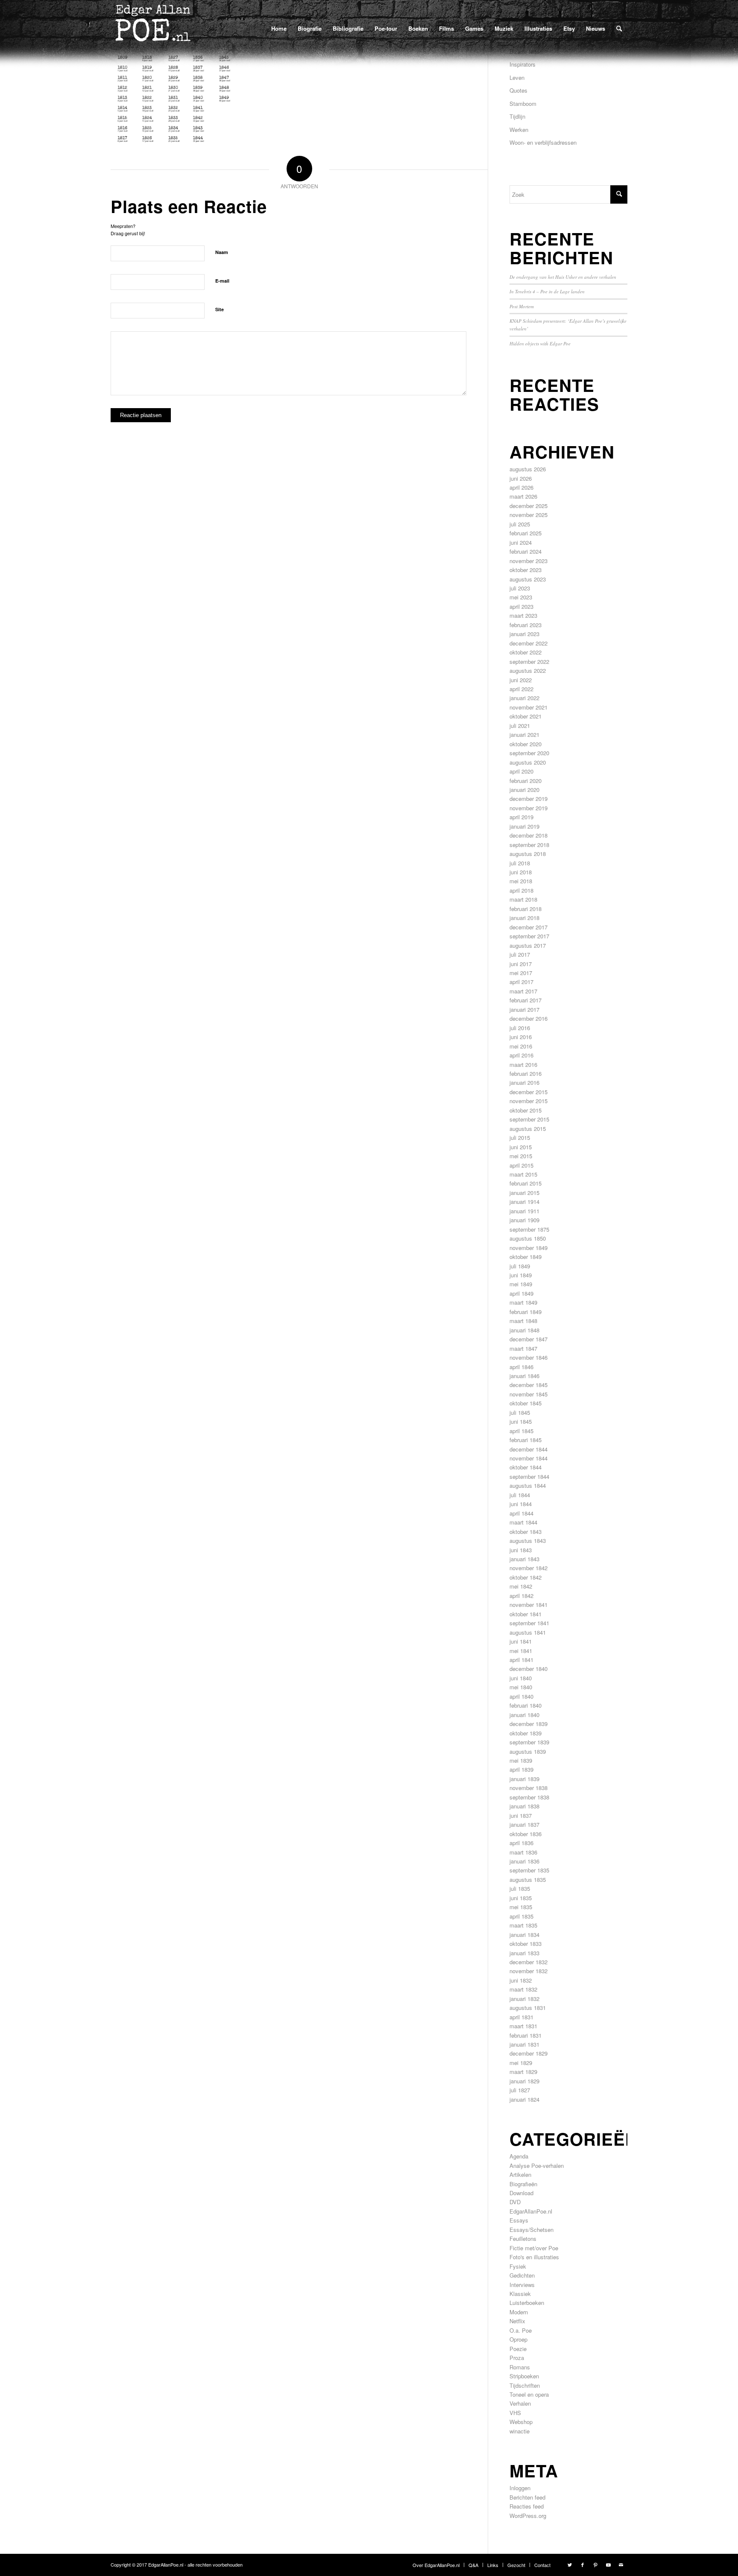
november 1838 (529, 1788)
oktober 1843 (526, 1532)
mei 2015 (521, 1156)
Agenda (519, 2156)
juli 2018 (520, 863)
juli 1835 (520, 1888)
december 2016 (529, 1018)
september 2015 (529, 1119)
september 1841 (529, 1623)
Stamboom (523, 104)
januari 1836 (524, 1861)
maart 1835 (523, 1925)
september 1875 (529, 1229)
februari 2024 (526, 551)
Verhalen (520, 2403)
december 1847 (529, 1339)
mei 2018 (521, 881)
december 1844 (529, 1449)
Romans (520, 2367)
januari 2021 (524, 735)
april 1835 (521, 1916)
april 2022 (521, 689)
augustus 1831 (528, 2008)
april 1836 (521, 1843)
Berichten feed (527, 2497)
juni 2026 (521, 478)
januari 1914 (524, 1202)
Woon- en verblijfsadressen (543, 142)
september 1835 (529, 1870)
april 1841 (521, 1660)
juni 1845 (521, 1421)
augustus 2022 (528, 670)
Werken (519, 130)
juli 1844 (520, 1495)
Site (220, 309)
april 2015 (521, 1165)
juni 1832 (521, 1980)
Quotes (518, 90)
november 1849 (529, 1248)
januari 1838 (524, 1806)
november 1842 (529, 1568)
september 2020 (529, 753)
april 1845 (521, 1431)
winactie (520, 2431)
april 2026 (521, 487)
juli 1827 (520, 2090)
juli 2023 (520, 588)
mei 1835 (521, 1907)
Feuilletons (523, 2239)
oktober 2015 (526, 1110)
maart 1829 (523, 2072)
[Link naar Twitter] (570, 2564)
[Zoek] (619, 28)
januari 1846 (524, 1376)
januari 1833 (524, 1953)
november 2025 (529, 515)
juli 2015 (520, 1138)
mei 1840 (521, 1687)
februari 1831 (526, 2035)
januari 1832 (524, 1999)
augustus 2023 (528, 579)
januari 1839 (524, 1779)
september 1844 (529, 1476)
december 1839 (529, 1724)
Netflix (517, 2321)
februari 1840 (526, 1705)
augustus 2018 (528, 854)
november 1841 (529, 1605)
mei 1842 (521, 1586)
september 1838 (529, 1797)
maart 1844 (523, 1522)
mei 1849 (521, 1284)
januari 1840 (524, 1715)
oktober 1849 (526, 1257)
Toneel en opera (529, 2394)
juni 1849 (521, 1275)
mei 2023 (521, 597)
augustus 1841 (528, 1632)
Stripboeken (524, 2376)
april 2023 (521, 606)
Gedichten (522, 2275)
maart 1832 (523, 1989)
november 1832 (529, 1971)
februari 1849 (526, 1312)
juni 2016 (521, 1037)
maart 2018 (523, 899)
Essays (519, 2220)
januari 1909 (524, 1220)
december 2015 (529, 1092)
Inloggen (520, 2488)
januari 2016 (524, 1082)
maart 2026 (523, 496)
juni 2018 (521, 872)
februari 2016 (526, 1073)
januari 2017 (524, 1009)
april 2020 (521, 771)
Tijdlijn (517, 116)
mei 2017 (521, 973)
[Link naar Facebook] (583, 2564)
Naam (222, 252)
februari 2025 (526, 533)
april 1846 (521, 1367)
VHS (515, 2413)
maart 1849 (523, 1302)
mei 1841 (521, 1651)
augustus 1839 (528, 1751)
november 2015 (529, 1101)
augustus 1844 (528, 1485)
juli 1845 (520, 1412)
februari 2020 (526, 781)
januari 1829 (524, 2081)
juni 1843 (521, 1550)
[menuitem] (279, 28)
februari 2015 (526, 1183)
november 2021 (529, 707)
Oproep (518, 2339)
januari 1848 (524, 1330)
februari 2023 (526, 625)
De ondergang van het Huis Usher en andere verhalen (563, 277)
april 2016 (521, 1055)
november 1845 (529, 1394)
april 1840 (521, 1696)
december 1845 (529, 1385)
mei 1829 (521, 2063)
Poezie (518, 2349)
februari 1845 (526, 1440)
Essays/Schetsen (532, 2230)
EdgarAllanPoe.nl (531, 2211)
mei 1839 (521, 1760)
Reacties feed (527, 2506)
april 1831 (521, 2017)
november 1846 (529, 1357)
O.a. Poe (521, 2330)
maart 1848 (523, 1321)
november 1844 (529, 1458)
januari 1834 (524, 1935)
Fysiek (518, 2266)
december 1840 (529, 1669)
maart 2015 (523, 1174)
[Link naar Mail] (621, 2564)
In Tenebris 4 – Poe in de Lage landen (547, 291)
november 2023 (529, 561)
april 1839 (521, 1769)
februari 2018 (526, 909)
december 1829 (529, 2053)
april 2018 (521, 890)
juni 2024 (521, 542)
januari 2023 (524, 634)
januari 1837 (524, 1824)
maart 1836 (523, 1852)
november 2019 (529, 808)
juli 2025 (520, 524)
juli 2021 (520, 726)
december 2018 (529, 835)
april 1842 (521, 1596)
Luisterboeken (527, 2303)
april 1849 (521, 1293)
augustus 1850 (528, 1238)
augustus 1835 (528, 1879)
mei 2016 (521, 1046)
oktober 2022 (526, 652)
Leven (517, 77)
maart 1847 (523, 1348)
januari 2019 (524, 826)
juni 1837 (521, 1815)
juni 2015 (521, 1147)
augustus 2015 (528, 1129)
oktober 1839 (526, 1733)
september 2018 (529, 845)
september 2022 (529, 662)
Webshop (521, 2422)
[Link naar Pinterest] (595, 2564)
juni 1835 (521, 1898)
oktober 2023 (526, 570)
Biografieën (523, 2184)
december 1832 (529, 1962)
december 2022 (529, 643)
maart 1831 (523, 2026)
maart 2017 (523, 991)
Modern (519, 2312)
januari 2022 (524, 698)
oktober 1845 (526, 1403)
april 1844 (521, 1513)
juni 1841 (521, 1641)
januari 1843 (524, 1559)
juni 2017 (521, 964)
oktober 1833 (526, 1944)
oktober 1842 (526, 1577)
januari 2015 (524, 1193)
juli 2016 (520, 1028)
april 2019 (521, 817)
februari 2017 (526, 1000)
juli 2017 (520, 954)
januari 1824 (524, 2099)
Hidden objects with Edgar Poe (540, 343)
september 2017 (529, 936)
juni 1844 (521, 1504)
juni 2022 (521, 680)
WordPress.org (528, 2516)
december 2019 (529, 799)
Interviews (522, 2285)
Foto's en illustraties (534, 2257)
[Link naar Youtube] (608, 2564)
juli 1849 (520, 1266)
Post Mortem (522, 306)
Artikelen (520, 2174)
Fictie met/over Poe (534, 2248)
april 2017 (521, 982)
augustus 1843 (528, 1541)
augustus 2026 (528, 469)
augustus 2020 (528, 762)
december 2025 (529, 506)
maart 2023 (523, 615)
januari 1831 (524, 2044)
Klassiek (520, 2294)
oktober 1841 (526, 1614)
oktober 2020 (526, 744)
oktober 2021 (526, 716)
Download (521, 2193)
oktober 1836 (526, 1834)
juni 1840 (521, 1678)
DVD (515, 2202)
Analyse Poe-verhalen (537, 2166)
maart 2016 (523, 1065)
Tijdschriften (525, 2385)
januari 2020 (524, 790)
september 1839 (529, 1742)
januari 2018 (524, 918)
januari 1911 (524, 1211)
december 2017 (529, 927)
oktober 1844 (526, 1467)
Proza (517, 2358)
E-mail (222, 281)
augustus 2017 (528, 945)
